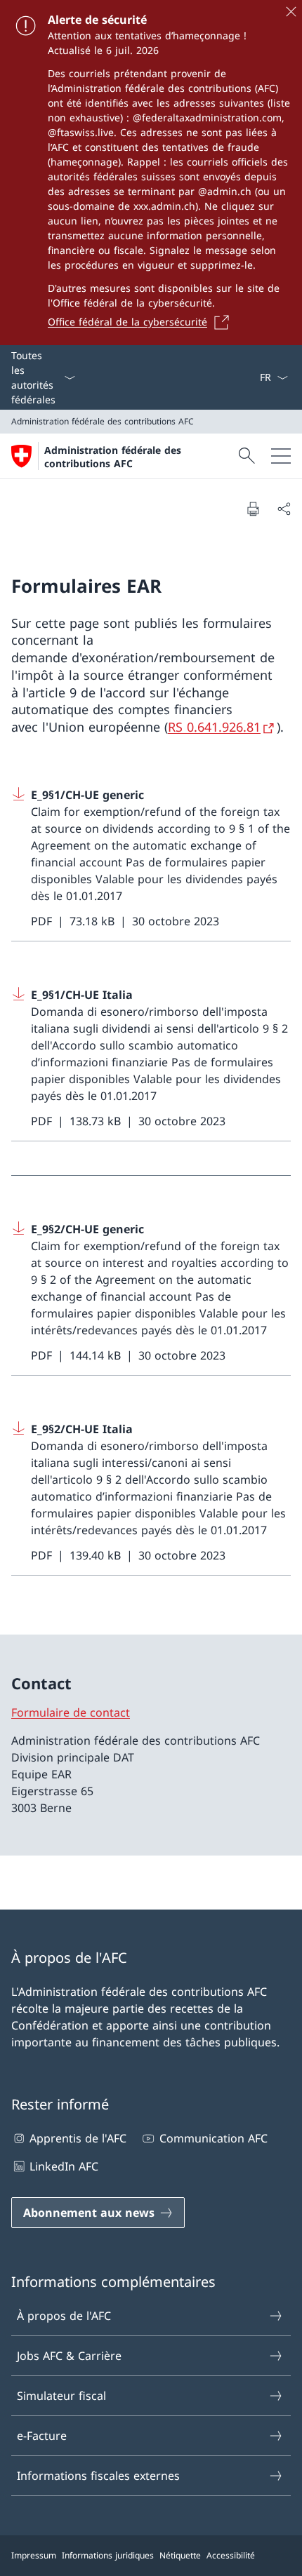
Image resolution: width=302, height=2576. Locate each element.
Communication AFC (213, 2138)
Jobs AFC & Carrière (69, 2356)
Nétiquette (180, 2555)
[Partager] (284, 509)
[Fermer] (291, 11)
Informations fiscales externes (98, 2476)
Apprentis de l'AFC (78, 2138)
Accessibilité (231, 2555)
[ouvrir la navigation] (281, 456)
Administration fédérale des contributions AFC (113, 457)
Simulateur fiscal (61, 2396)
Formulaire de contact (71, 1712)
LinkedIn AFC (64, 2166)
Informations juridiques (108, 2555)
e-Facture (42, 2436)
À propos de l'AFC (64, 2316)
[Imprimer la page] (253, 509)
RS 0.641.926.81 (214, 727)
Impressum (34, 2555)
